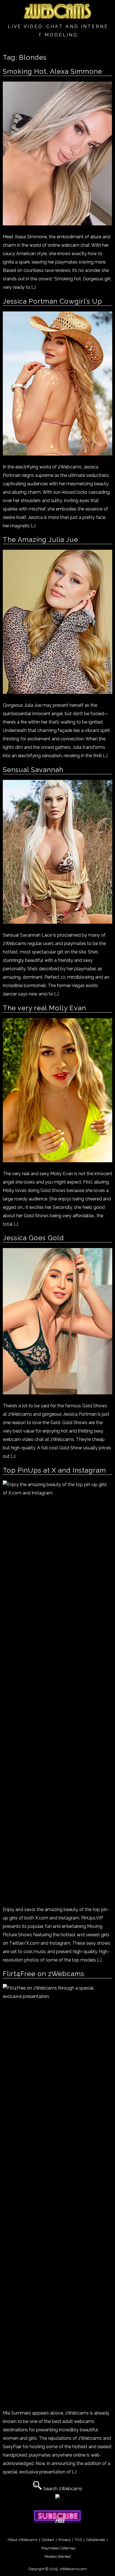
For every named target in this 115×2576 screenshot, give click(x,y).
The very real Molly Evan (44, 1008)
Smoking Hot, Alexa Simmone (52, 71)
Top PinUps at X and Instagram (54, 1470)
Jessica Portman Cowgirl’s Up (52, 301)
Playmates (50, 2548)
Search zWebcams (63, 2489)
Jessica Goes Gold (33, 1238)
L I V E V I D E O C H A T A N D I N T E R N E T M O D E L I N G (57, 31)
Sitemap (68, 2548)
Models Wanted (58, 2557)
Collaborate (95, 2540)
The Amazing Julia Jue (40, 540)
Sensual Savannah (33, 770)
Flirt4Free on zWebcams (44, 1974)
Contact (48, 2540)
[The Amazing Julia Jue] (57, 692)
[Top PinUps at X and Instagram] (57, 1493)
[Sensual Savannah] (57, 922)
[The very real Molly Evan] (57, 1161)
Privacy (64, 2540)
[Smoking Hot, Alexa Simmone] (57, 224)
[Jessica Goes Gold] (57, 1393)
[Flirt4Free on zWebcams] (57, 1996)
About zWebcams (22, 2540)
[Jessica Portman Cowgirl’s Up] (57, 454)
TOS (78, 2540)
